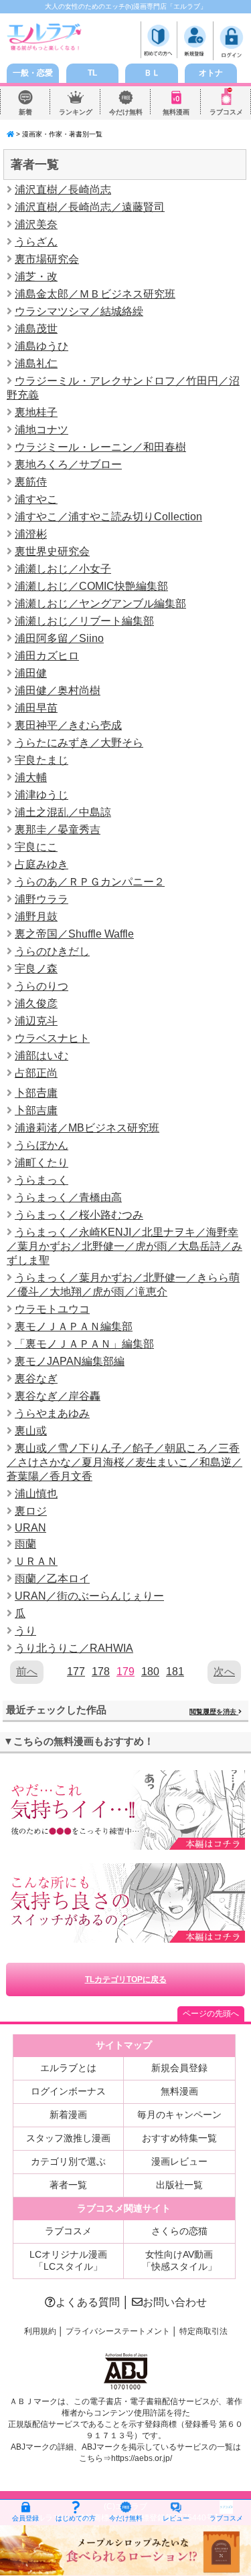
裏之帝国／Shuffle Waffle (74, 934)
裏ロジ (31, 1511)
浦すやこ (36, 499)
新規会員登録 (179, 2068)
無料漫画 (176, 112)
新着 (25, 112)
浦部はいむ (41, 1056)
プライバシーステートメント (118, 2331)
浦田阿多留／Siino (59, 638)
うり (25, 1631)
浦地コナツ (41, 430)
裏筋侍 (31, 482)
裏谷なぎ (36, 1379)
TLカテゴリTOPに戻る (126, 1979)
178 (101, 1672)
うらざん (36, 242)
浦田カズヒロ (47, 656)
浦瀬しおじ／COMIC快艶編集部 (91, 586)
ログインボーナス (68, 2091)
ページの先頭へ (211, 2014)
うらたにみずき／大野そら (79, 743)
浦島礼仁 (36, 363)
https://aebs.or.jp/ (142, 2458)
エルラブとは (68, 2068)
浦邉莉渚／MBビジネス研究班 (87, 1128)
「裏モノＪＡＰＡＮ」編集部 (84, 1344)
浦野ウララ (41, 899)
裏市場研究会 (47, 259)
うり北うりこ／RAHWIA (74, 1648)
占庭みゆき (41, 864)
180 (150, 1672)
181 (175, 1672)
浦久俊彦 (36, 1003)
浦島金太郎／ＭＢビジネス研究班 (95, 294)
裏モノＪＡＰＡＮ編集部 (74, 1326)
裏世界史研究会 (52, 551)
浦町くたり (41, 1163)
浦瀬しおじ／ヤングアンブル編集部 (100, 604)
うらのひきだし (52, 951)
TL (92, 73)
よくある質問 (88, 2302)
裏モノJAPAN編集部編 (70, 1361)
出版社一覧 (179, 2185)
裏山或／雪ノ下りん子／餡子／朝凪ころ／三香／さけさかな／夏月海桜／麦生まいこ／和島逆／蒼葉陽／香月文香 (124, 1462)
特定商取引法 (203, 2331)
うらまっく (41, 1180)
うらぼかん (41, 1145)
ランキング (76, 112)
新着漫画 (68, 2115)
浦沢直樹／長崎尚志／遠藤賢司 (90, 207)
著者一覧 (68, 2185)
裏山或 (31, 1431)
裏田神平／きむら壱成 (68, 725)
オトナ (211, 73)
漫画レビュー (179, 2161)
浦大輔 (31, 777)
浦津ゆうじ (41, 795)
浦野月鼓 (36, 917)
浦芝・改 (36, 277)
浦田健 (31, 673)
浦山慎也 (36, 1494)
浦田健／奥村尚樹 (58, 690)
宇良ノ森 (36, 969)
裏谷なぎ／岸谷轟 (58, 1396)
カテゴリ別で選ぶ (68, 2161)
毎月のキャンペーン (179, 2115)
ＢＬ (152, 73)
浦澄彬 (31, 534)
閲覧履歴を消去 (214, 1712)
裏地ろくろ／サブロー (68, 464)
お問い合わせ (175, 2302)
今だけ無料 (126, 112)
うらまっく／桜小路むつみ (79, 1215)
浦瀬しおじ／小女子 (63, 569)
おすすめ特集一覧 (179, 2138)
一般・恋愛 (33, 73)
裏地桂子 (36, 412)
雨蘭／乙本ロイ (52, 1579)
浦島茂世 (36, 329)
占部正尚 (36, 1073)
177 (76, 1672)
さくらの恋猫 (179, 2231)
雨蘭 (25, 1544)
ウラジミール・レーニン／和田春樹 (100, 447)
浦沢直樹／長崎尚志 (63, 190)
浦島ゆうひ (41, 346)
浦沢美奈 (36, 224)
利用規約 (40, 2331)
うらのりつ (41, 986)
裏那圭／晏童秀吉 (58, 830)
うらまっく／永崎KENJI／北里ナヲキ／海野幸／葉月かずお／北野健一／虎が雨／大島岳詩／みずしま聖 (124, 1246)
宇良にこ (36, 847)
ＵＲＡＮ (36, 1561)
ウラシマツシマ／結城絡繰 (79, 311)
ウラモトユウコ (52, 1309)
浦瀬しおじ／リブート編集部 (84, 621)
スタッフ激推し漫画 (68, 2138)
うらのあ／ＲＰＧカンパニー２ (90, 882)
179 (125, 1672)
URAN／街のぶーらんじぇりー (89, 1596)
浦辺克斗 (36, 1021)
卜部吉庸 (36, 1110)
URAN (30, 1528)
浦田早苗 (36, 708)
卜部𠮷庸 (36, 1093)
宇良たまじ (41, 760)
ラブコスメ (226, 112)
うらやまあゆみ (52, 1413)
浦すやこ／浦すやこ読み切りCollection (108, 517)
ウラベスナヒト (52, 1038)
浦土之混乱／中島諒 (63, 812)
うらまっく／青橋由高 (68, 1197)
